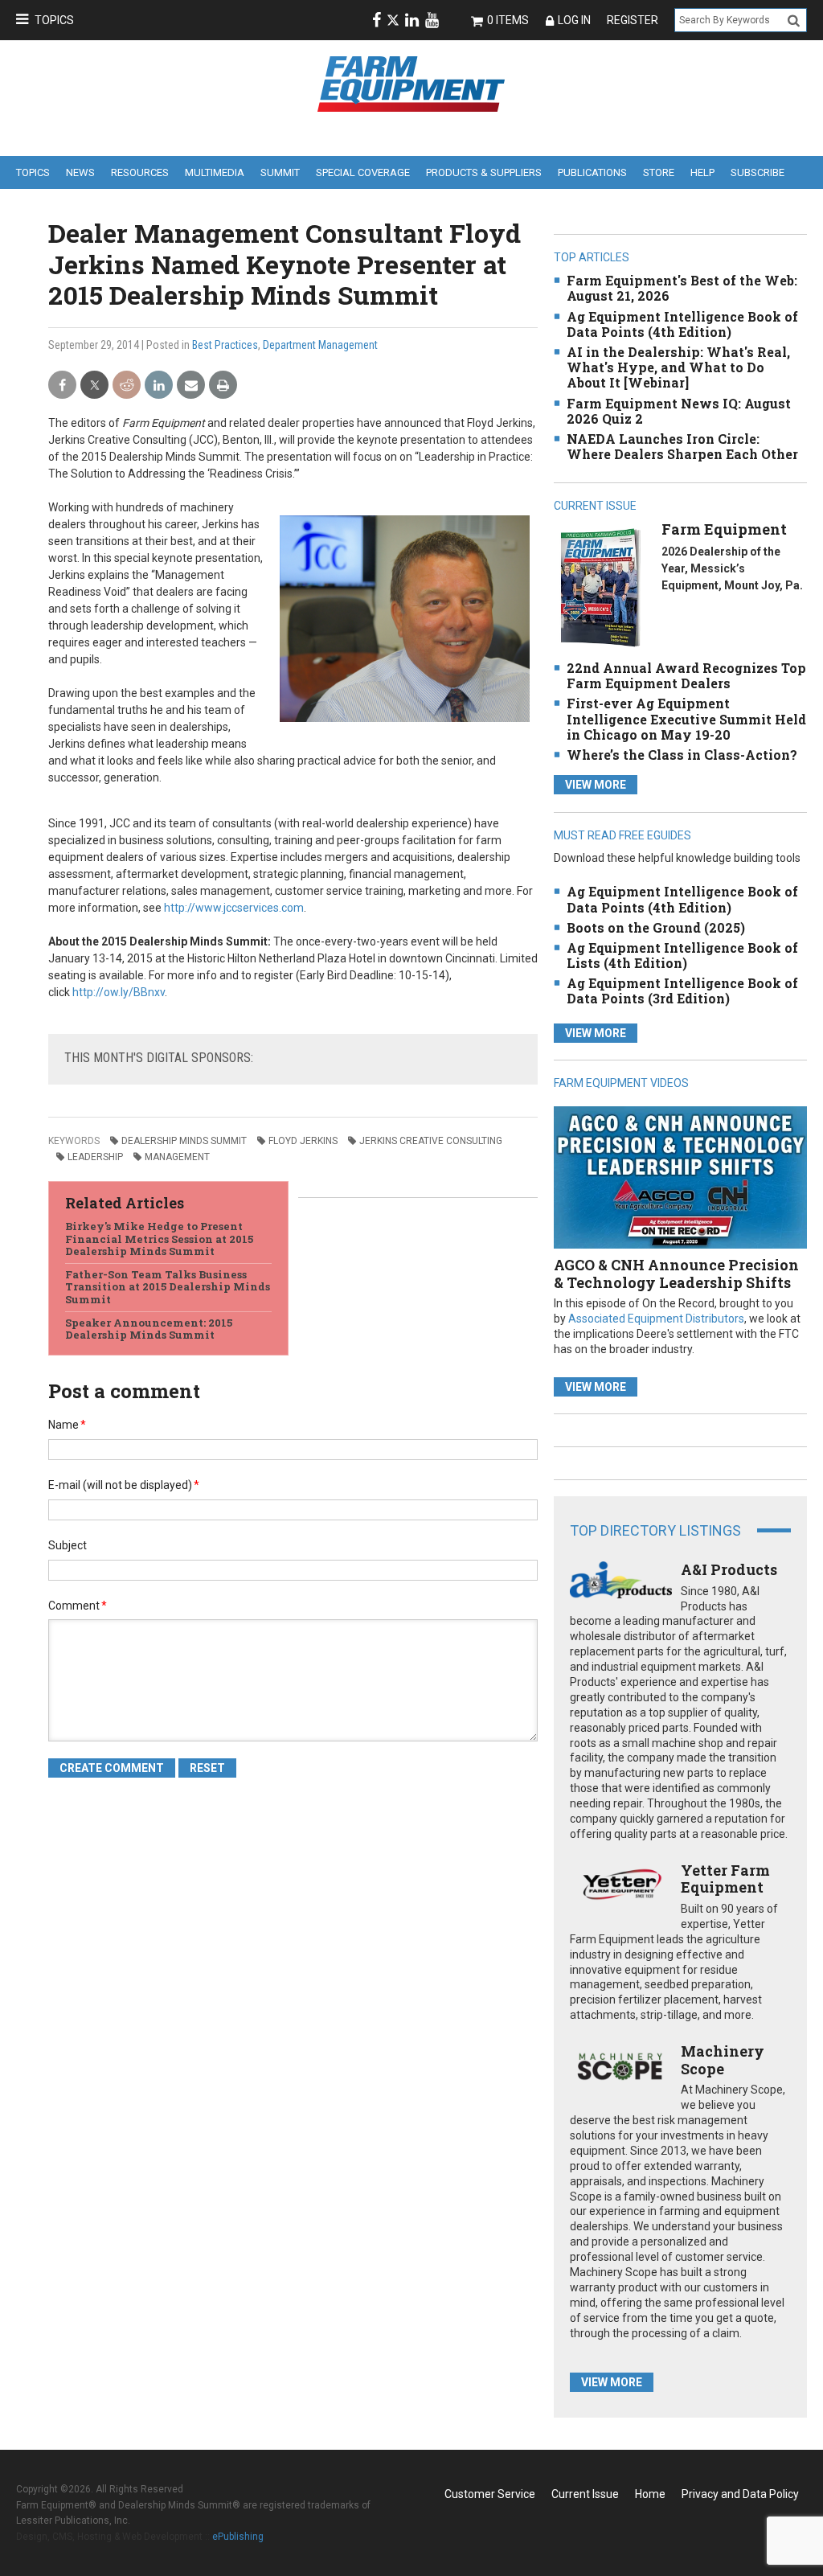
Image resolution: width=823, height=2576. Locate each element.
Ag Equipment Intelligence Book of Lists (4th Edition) (682, 955)
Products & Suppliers (484, 172)
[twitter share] (94, 386)
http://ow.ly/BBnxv (119, 992)
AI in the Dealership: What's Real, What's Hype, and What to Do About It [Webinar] (678, 367)
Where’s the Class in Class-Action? (682, 755)
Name (67, 1425)
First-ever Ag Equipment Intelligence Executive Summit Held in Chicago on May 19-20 (686, 718)
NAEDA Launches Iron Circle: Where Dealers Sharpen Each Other (682, 446)
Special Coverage (363, 172)
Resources (140, 172)
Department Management (320, 345)
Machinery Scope (723, 2060)
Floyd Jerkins (303, 1141)
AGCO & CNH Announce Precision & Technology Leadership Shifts (676, 1274)
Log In (574, 20)
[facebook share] (62, 386)
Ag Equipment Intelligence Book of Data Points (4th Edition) (682, 324)
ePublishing (238, 2537)
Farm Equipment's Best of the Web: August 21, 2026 (682, 288)
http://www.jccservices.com (234, 908)
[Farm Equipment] (600, 587)
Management (177, 1157)
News (80, 172)
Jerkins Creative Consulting (431, 1141)
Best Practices (225, 345)
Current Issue (585, 2494)
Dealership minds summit (184, 1141)
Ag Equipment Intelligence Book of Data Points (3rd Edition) (682, 991)
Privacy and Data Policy (740, 2494)
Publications (592, 172)
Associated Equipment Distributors (656, 1319)
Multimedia (215, 172)
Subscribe (757, 172)
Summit (280, 172)
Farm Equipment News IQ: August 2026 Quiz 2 (679, 411)
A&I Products (729, 1569)
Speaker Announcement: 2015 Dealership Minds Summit (149, 1329)
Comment (78, 1606)
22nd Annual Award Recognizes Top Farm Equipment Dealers (686, 675)
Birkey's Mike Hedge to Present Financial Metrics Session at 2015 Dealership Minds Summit (159, 1239)
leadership (95, 1157)
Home (650, 2494)
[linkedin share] (159, 386)
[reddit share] (127, 386)
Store (659, 172)
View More (596, 785)
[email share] (191, 386)
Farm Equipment (724, 529)
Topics (54, 20)
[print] (223, 386)
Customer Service (490, 2494)
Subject (68, 1545)
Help (702, 172)
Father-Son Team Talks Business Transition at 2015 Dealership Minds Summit (168, 1287)
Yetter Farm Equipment (725, 1879)
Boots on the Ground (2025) (656, 927)
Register (633, 20)
